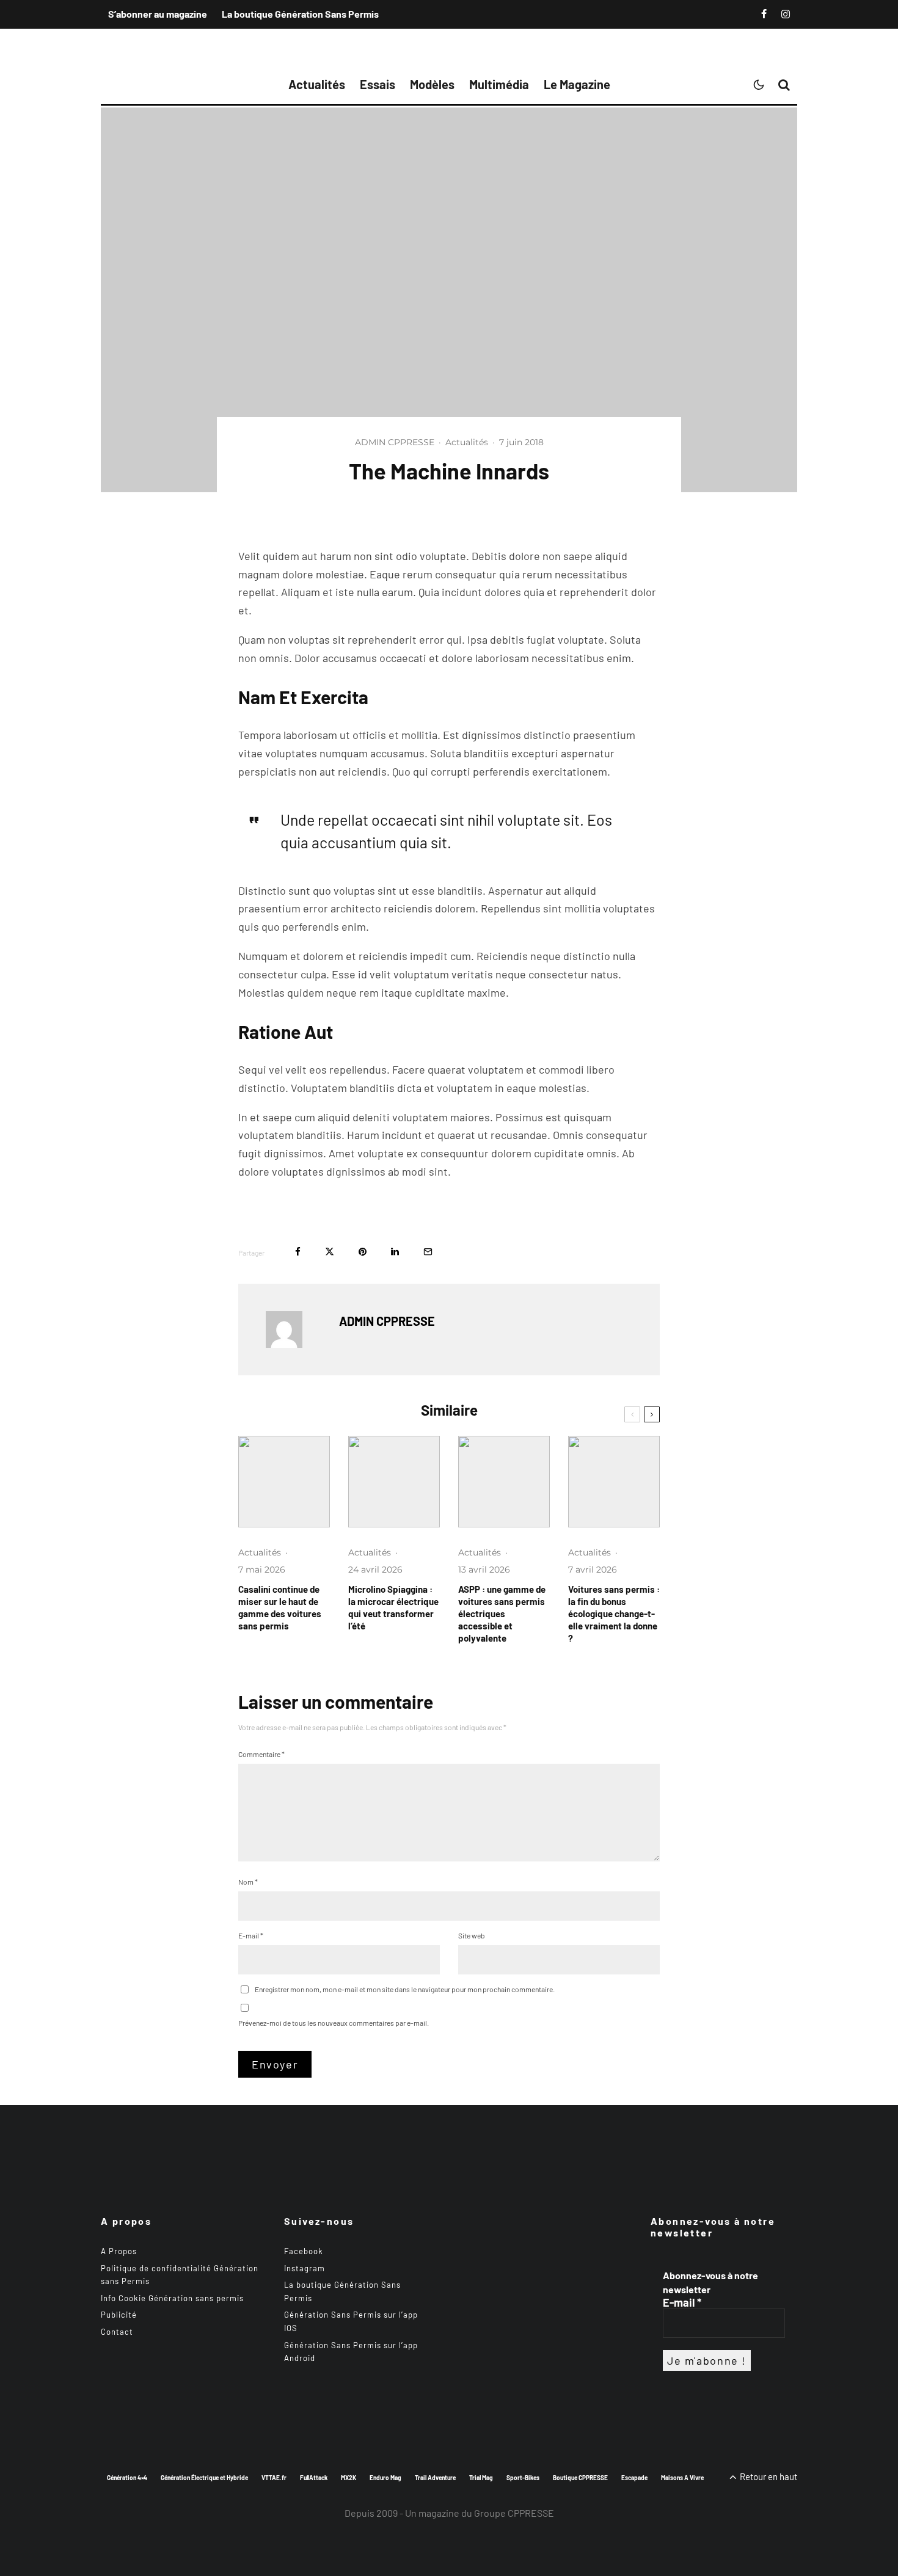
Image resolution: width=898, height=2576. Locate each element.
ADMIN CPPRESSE (395, 442)
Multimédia (499, 84)
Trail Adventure (435, 2477)
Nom (248, 1882)
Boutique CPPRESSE (580, 2477)
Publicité (119, 2315)
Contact (117, 2332)
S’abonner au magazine (158, 14)
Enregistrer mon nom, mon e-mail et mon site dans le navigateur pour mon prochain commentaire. (405, 1989)
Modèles (432, 84)
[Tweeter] (330, 1252)
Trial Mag (481, 2477)
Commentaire (261, 1754)
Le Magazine (577, 84)
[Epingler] (363, 1252)
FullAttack (314, 2477)
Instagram (305, 2268)
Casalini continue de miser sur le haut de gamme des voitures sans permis (280, 1607)
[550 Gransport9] (284, 1482)
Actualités (317, 84)
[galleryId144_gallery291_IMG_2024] (504, 1482)
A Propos (119, 2251)
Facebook (304, 2251)
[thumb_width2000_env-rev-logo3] (394, 1482)
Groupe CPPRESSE (514, 2513)
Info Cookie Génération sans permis (172, 2298)
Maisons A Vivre (682, 2477)
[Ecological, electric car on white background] (614, 1482)
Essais (378, 84)
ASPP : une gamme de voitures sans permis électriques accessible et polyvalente (502, 1614)
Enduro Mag (385, 2477)
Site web (472, 1935)
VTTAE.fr (274, 2477)
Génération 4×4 (127, 2477)
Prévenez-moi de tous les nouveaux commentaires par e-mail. (334, 2023)
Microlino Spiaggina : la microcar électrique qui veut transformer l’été (393, 1607)
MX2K (349, 2477)
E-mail (251, 1935)
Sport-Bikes (523, 2477)
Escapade (634, 2477)
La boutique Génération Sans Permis (300, 14)
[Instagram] (786, 14)
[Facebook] (764, 14)
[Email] (428, 1252)
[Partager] (298, 1252)
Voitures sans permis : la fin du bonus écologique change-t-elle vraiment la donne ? (614, 1614)
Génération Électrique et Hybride (204, 2477)
